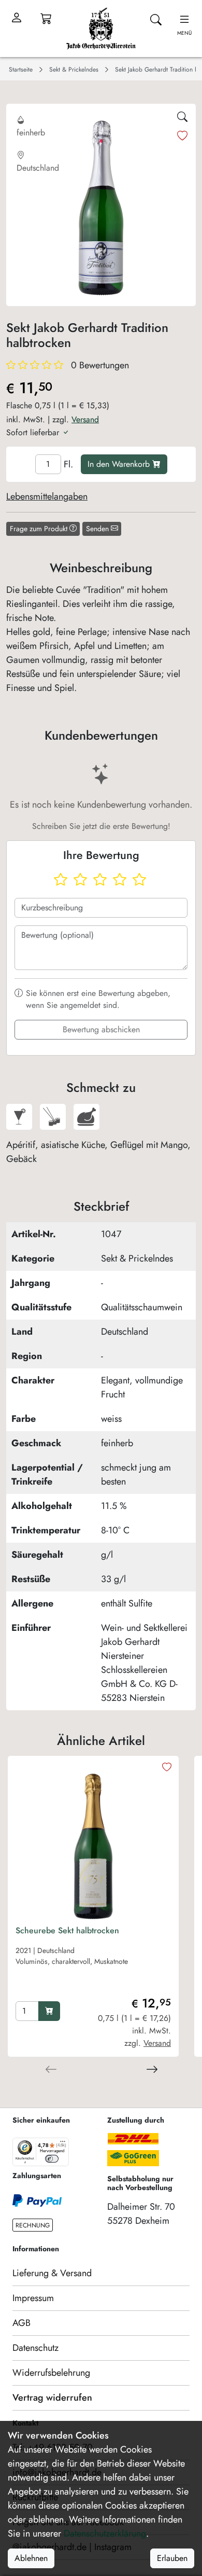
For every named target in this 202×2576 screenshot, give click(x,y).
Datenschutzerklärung (105, 2533)
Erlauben (172, 2558)
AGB (21, 2323)
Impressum (33, 2298)
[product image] (93, 1841)
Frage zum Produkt (40, 529)
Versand (85, 419)
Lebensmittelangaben (47, 496)
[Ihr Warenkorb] (46, 18)
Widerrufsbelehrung (51, 2373)
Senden (98, 529)
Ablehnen (31, 2558)
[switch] (52, 2159)
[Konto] (17, 18)
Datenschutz (35, 2348)
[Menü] (63, 2144)
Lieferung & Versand (52, 2273)
